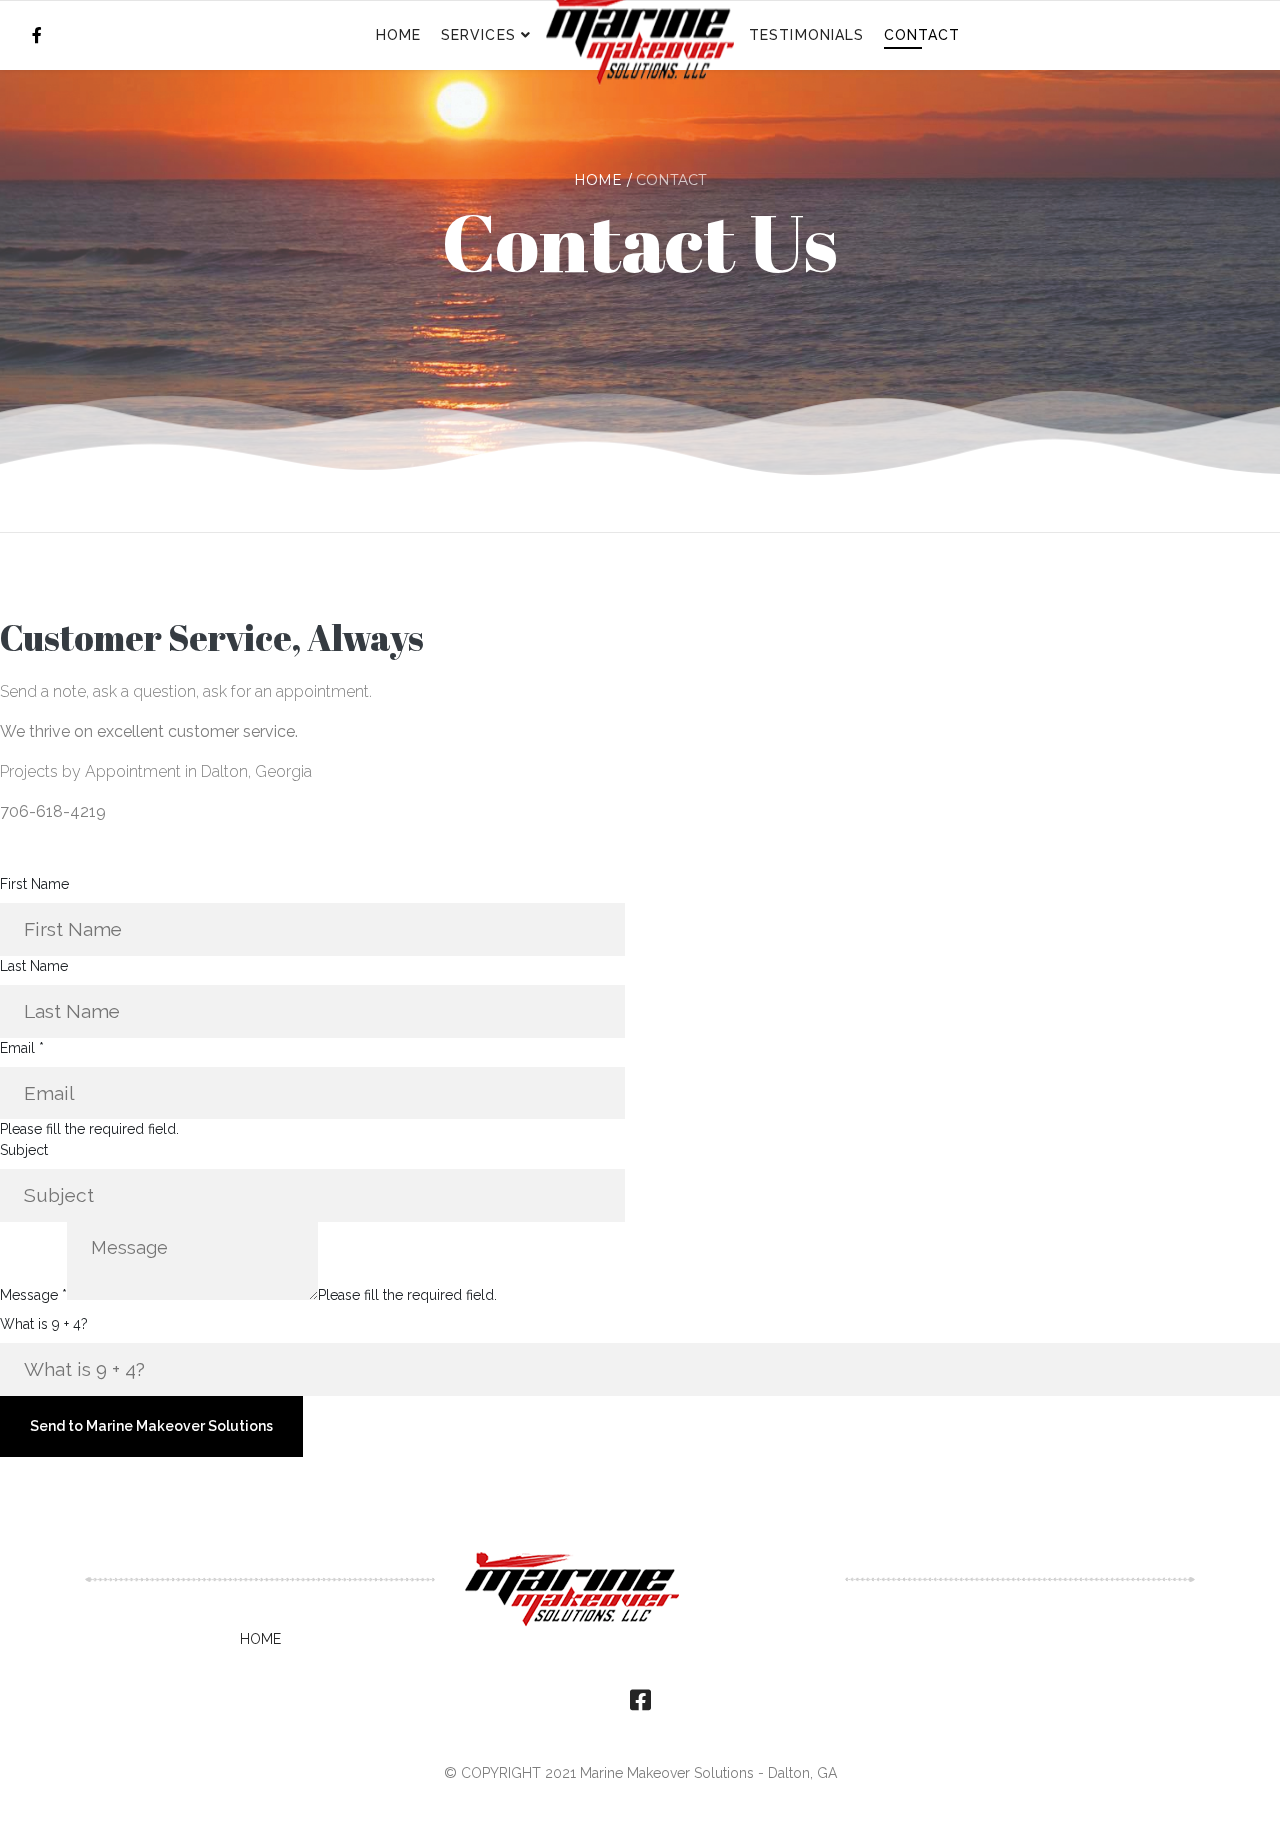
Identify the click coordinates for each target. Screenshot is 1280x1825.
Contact (922, 35)
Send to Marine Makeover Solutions (151, 1426)
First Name (34, 884)
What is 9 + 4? (44, 1324)
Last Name (34, 966)
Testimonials (806, 35)
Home (398, 35)
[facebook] (37, 35)
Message (33, 1295)
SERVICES (478, 35)
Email (22, 1048)
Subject (24, 1150)
